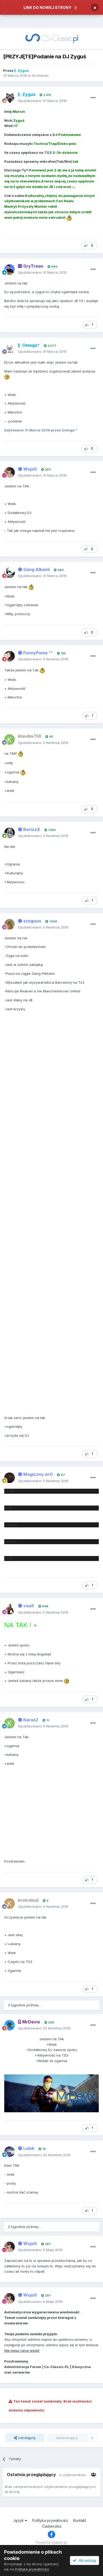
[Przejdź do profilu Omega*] (10, 349)
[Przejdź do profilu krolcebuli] (10, 1904)
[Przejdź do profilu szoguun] (10, 924)
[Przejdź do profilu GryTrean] (10, 269)
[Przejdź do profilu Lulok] (10, 2152)
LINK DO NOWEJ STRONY (47, 7)
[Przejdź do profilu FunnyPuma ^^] (10, 656)
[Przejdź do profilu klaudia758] (10, 739)
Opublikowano (42, 101)
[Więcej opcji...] (93, 98)
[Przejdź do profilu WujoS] (10, 472)
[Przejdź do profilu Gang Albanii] (10, 573)
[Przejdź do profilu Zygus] (10, 98)
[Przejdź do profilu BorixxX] (10, 833)
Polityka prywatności (50, 2520)
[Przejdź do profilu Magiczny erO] (10, 1478)
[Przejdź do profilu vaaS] (10, 1609)
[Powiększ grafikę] (69, 217)
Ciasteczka (52, 2526)
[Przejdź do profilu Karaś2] (10, 1723)
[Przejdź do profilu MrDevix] (10, 2025)
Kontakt (80, 2520)
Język (19, 2520)
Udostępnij (26, 2438)
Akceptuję (86, 2560)
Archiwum (40, 75)
